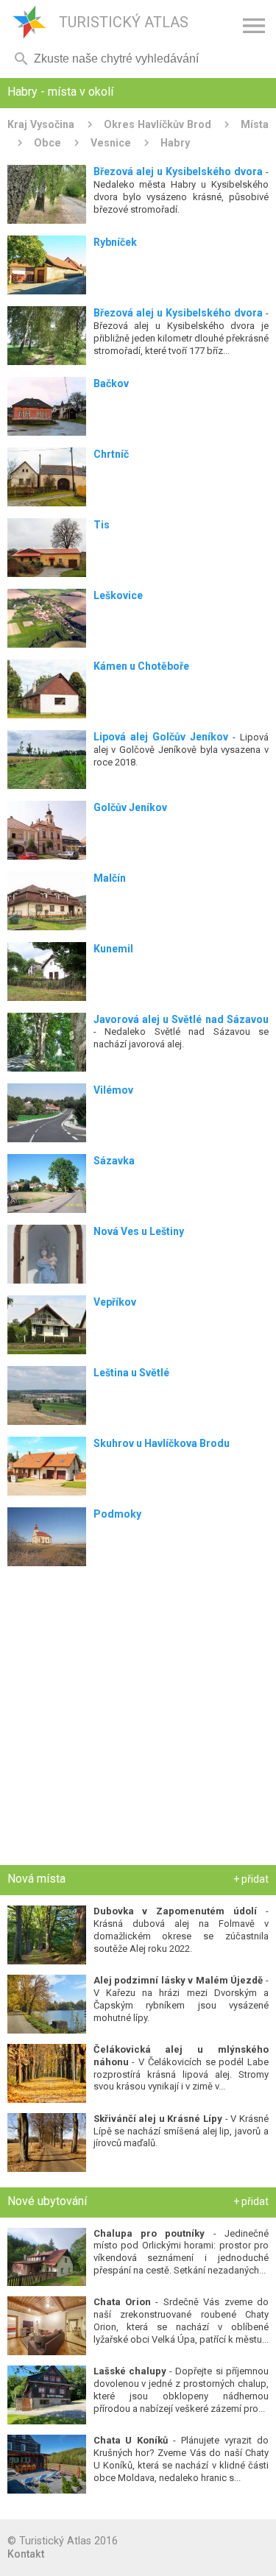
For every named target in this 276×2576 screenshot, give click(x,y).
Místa (255, 124)
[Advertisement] (138, 1719)
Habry (175, 143)
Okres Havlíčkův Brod (158, 124)
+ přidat (251, 1879)
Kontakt (26, 2554)
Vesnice (111, 143)
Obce (47, 143)
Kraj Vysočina (41, 124)
